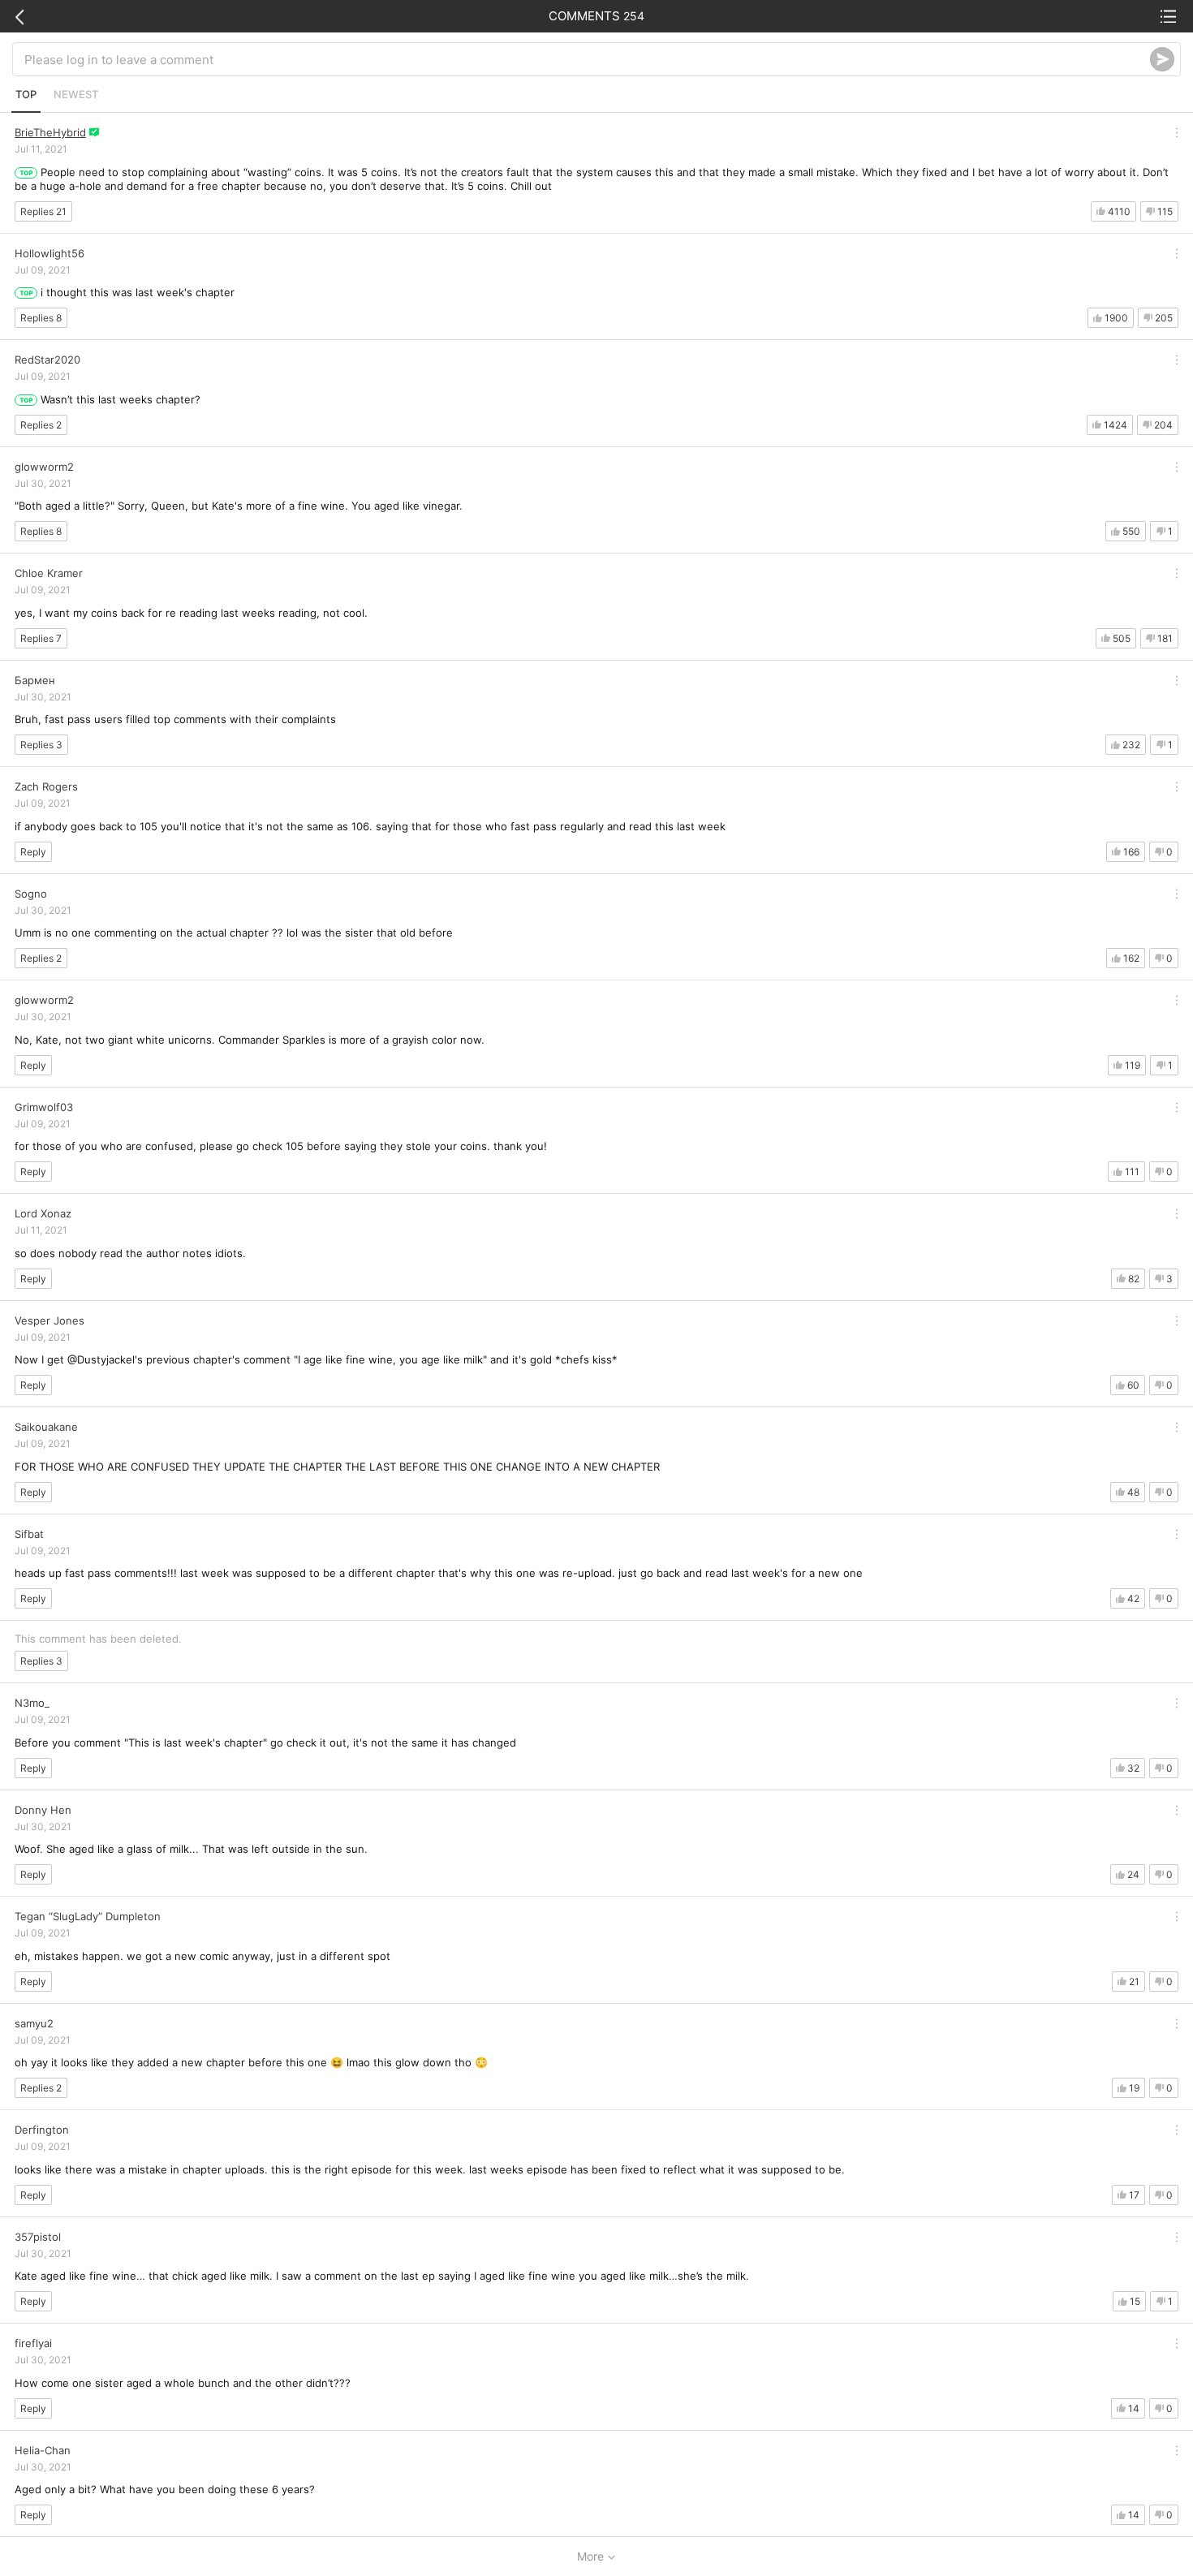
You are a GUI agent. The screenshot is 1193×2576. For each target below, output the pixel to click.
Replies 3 (41, 745)
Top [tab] (26, 94)
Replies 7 (41, 638)
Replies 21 (43, 211)
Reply (33, 852)
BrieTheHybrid (50, 132)
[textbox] (587, 59)
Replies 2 (41, 425)
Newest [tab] (76, 94)
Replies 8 (41, 318)
